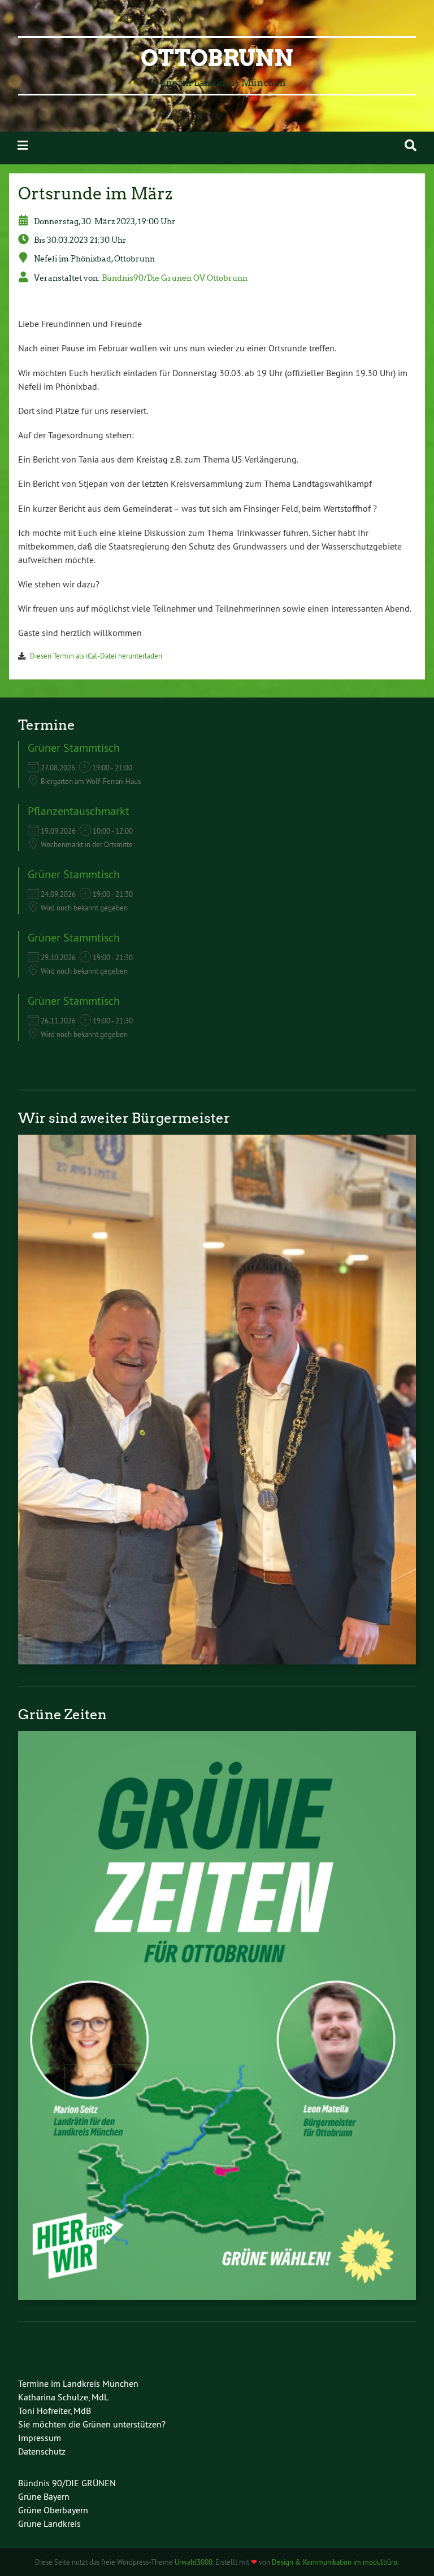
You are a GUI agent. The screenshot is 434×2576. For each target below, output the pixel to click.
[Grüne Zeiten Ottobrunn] (217, 2296)
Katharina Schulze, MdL (63, 2397)
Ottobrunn (217, 58)
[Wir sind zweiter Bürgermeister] (217, 1661)
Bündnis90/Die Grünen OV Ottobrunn (175, 278)
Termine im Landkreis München (78, 2383)
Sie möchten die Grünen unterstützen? (92, 2424)
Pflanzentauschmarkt (79, 811)
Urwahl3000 (194, 2562)
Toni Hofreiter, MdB (55, 2411)
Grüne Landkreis (49, 2523)
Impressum (40, 2438)
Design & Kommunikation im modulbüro (335, 2562)
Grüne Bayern (44, 2496)
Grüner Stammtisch (74, 747)
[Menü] (23, 145)
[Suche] (411, 145)
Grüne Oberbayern (53, 2510)
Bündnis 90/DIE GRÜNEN (67, 2483)
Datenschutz (42, 2451)
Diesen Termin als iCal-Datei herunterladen (96, 656)
